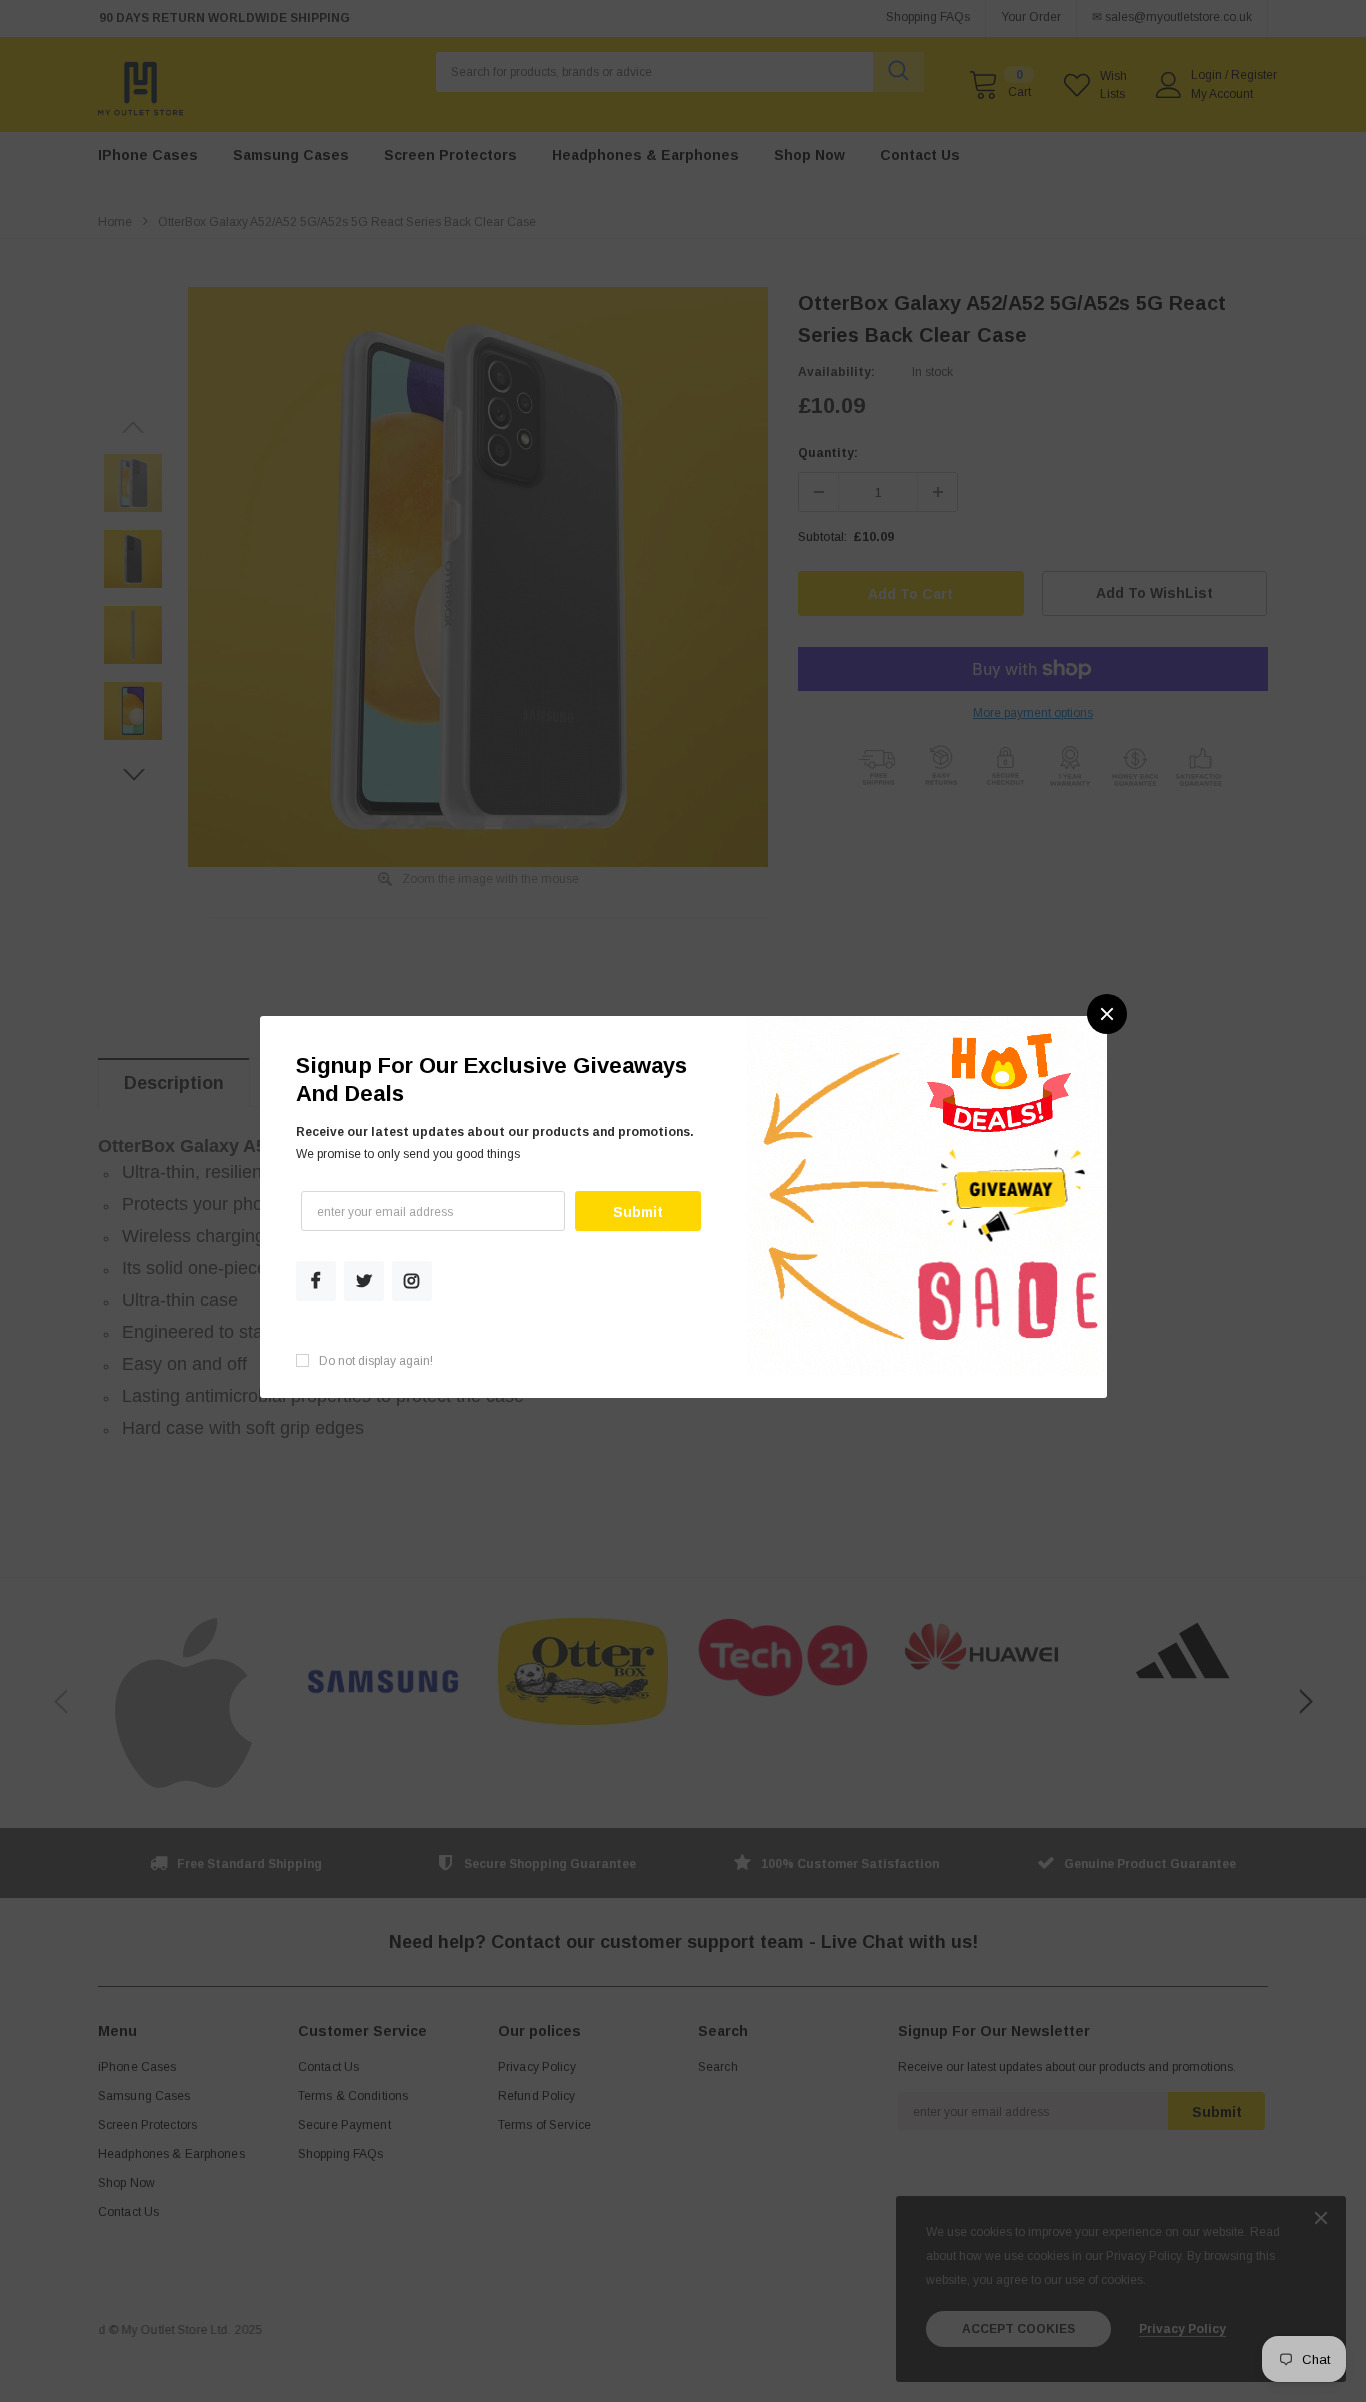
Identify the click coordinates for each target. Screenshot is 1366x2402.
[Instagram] (411, 1281)
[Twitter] (364, 1281)
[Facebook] (316, 1281)
